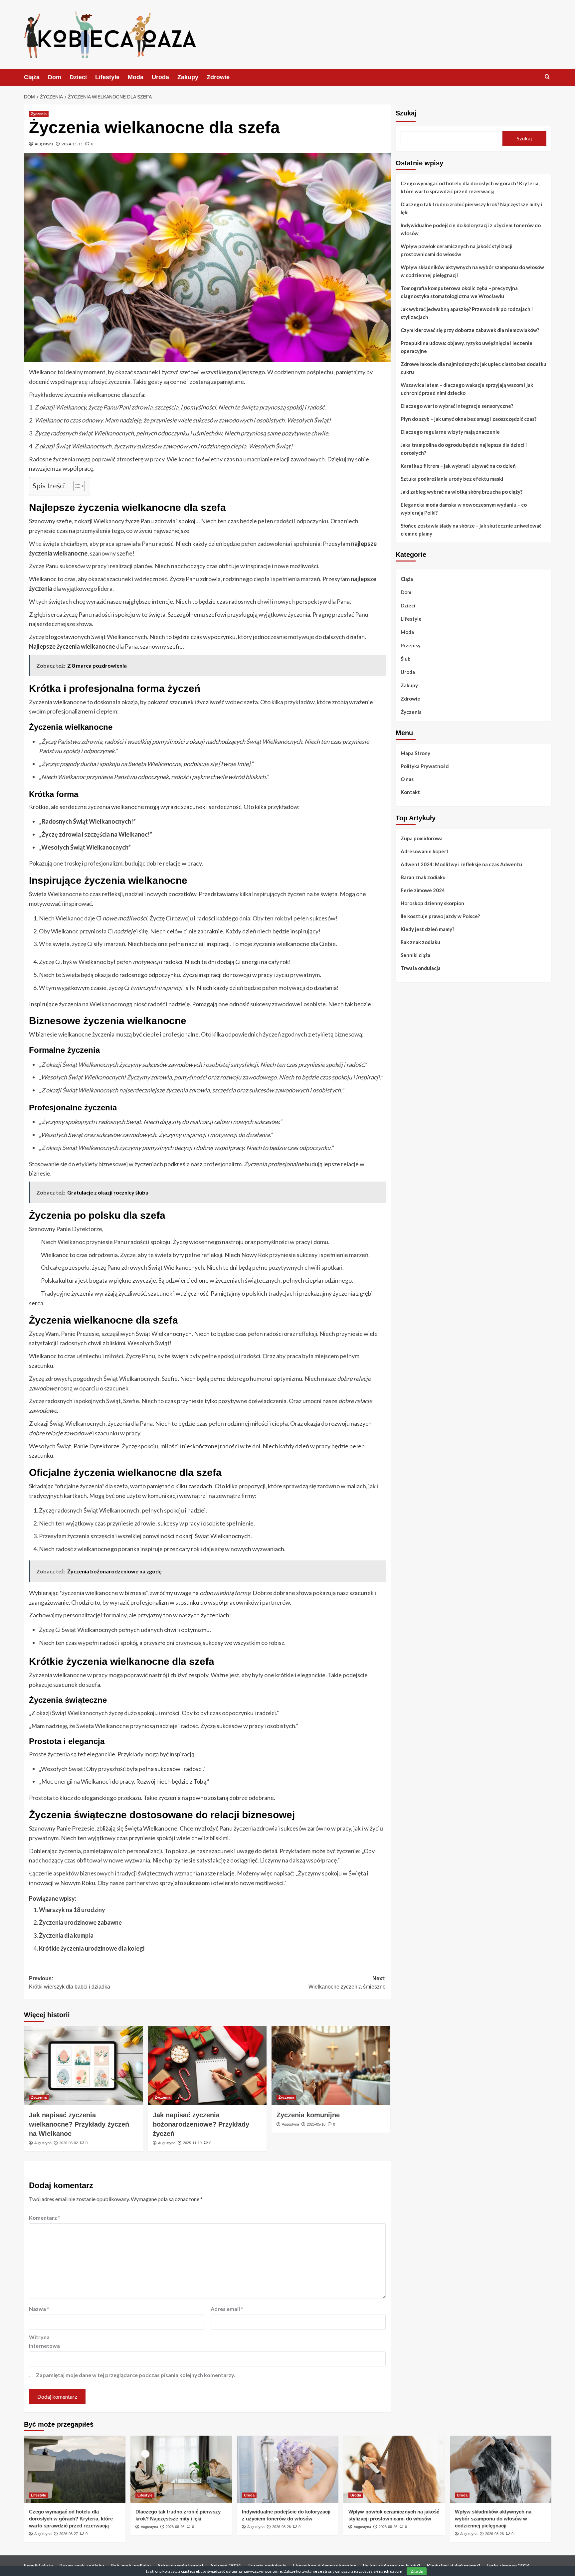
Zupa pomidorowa (422, 838)
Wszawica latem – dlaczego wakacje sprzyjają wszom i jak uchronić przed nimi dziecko (467, 389)
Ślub (406, 659)
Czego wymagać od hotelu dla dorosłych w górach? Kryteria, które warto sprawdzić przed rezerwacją (470, 187)
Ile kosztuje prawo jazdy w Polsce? (440, 916)
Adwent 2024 (225, 2566)
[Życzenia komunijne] (331, 2066)
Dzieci (78, 77)
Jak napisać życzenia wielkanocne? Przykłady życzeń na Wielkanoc (79, 2124)
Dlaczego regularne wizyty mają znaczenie (450, 432)
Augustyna (44, 144)
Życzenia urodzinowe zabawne (80, 1922)
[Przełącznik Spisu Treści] (76, 486)
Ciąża (32, 77)
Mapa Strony (415, 753)
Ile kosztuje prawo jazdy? (391, 2566)
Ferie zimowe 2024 (423, 890)
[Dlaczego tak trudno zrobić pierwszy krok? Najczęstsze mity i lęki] (181, 2469)
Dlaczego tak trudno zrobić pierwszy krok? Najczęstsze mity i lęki (471, 208)
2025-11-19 (192, 2143)
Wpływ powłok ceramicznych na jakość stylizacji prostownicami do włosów (457, 250)
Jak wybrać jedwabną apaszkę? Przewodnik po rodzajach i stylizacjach (467, 313)
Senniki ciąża (415, 955)
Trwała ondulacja (421, 968)
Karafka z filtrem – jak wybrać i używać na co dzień (458, 466)
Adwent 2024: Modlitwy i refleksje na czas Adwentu (461, 864)
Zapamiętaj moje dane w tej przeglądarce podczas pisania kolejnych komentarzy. (136, 2375)
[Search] (547, 77)
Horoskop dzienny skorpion (432, 903)
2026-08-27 (69, 2534)
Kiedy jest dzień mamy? (427, 929)
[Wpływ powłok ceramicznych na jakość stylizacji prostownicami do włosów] (394, 2469)
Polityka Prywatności (425, 766)
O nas (407, 779)
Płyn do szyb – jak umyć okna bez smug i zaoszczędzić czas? (469, 419)
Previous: (70, 1983)
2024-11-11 (72, 144)
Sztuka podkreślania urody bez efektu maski (452, 479)
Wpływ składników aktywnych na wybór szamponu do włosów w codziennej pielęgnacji (472, 271)
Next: (347, 1983)
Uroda (160, 77)
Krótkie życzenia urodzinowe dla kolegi (92, 1948)
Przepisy (411, 645)
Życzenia (39, 114)
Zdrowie (218, 77)
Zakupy (188, 77)
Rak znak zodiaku (420, 942)
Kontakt (410, 792)
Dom (55, 77)
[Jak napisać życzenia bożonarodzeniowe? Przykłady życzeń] (207, 2066)
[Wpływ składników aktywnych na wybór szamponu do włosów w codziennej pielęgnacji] (501, 2469)
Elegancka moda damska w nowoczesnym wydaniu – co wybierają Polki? (464, 509)
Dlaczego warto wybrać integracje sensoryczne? (457, 406)
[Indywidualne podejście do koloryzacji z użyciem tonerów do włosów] (288, 2469)
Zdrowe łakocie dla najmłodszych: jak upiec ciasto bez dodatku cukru (474, 368)
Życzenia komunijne (308, 2115)
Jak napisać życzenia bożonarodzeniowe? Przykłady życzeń (201, 2124)
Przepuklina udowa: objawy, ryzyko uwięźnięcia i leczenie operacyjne (467, 347)
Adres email (227, 2309)
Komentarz (45, 2218)
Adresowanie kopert (425, 851)
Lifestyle (107, 77)
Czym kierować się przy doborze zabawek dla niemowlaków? (470, 330)
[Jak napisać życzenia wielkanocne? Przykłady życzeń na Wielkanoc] (83, 2066)
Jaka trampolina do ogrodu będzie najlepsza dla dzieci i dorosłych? (464, 449)
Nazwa (39, 2309)
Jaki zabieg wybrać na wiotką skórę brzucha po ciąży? (462, 492)
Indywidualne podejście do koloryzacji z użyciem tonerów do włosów (471, 229)
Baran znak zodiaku (423, 877)
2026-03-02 (69, 2143)
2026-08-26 (175, 2527)
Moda (136, 77)
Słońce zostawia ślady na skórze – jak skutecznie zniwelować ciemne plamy (471, 530)
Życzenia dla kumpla (66, 1935)
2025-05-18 (316, 2124)
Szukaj (406, 113)
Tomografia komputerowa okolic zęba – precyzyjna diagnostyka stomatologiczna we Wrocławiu (459, 292)
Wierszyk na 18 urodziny (72, 1910)
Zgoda (417, 2571)
